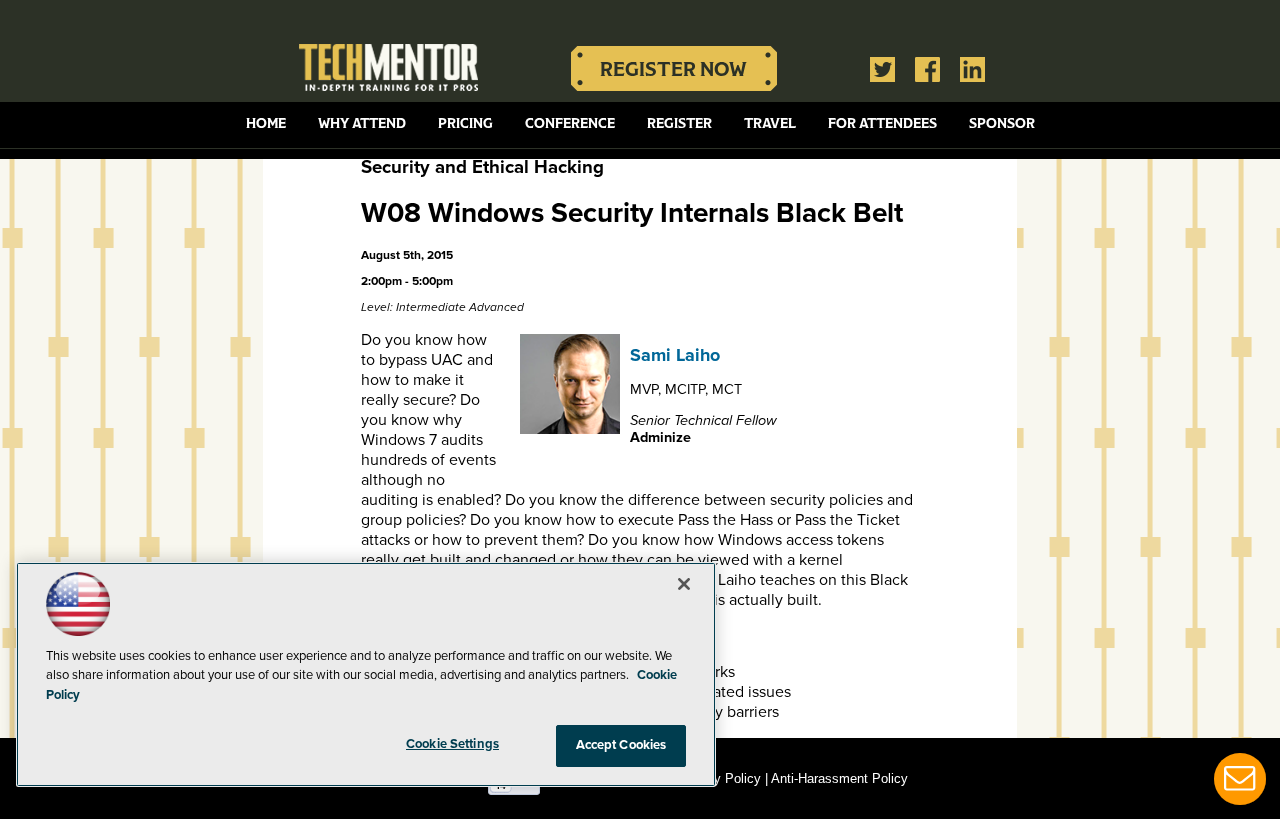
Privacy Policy (719, 778)
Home (266, 123)
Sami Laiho (675, 355)
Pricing (465, 123)
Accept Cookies (621, 745)
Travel (770, 123)
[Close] (684, 584)
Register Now (673, 68)
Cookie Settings (452, 744)
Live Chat (1240, 779)
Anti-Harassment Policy (839, 778)
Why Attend (362, 123)
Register (679, 123)
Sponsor (1002, 123)
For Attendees (882, 123)
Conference (570, 123)
